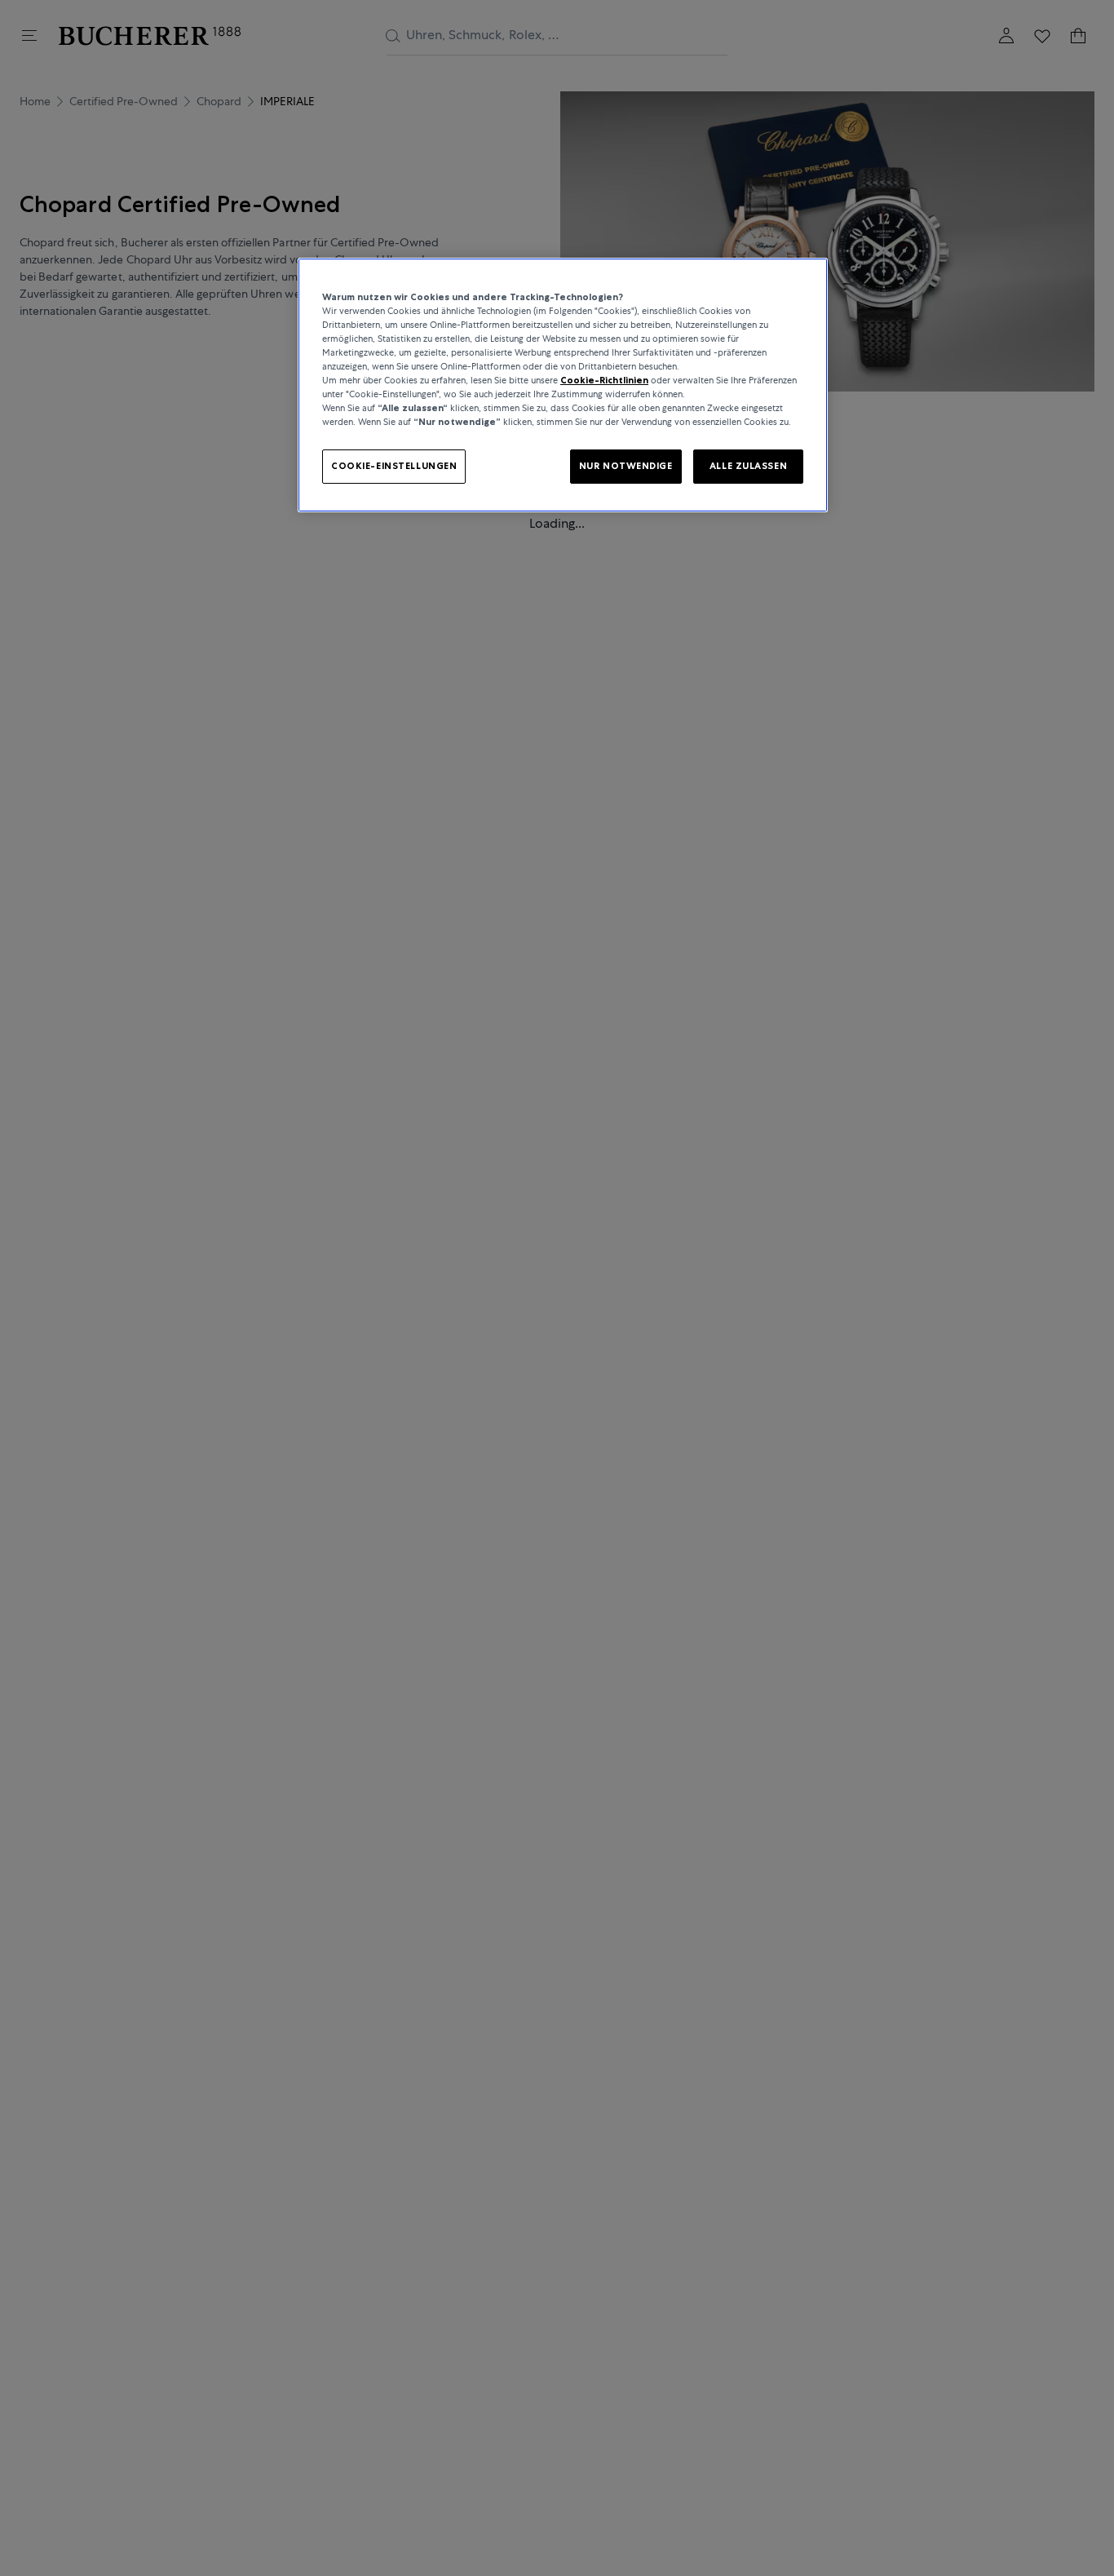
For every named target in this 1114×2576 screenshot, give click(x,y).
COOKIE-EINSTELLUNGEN (394, 466)
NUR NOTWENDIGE (626, 466)
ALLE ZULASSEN (748, 466)
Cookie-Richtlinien (604, 380)
